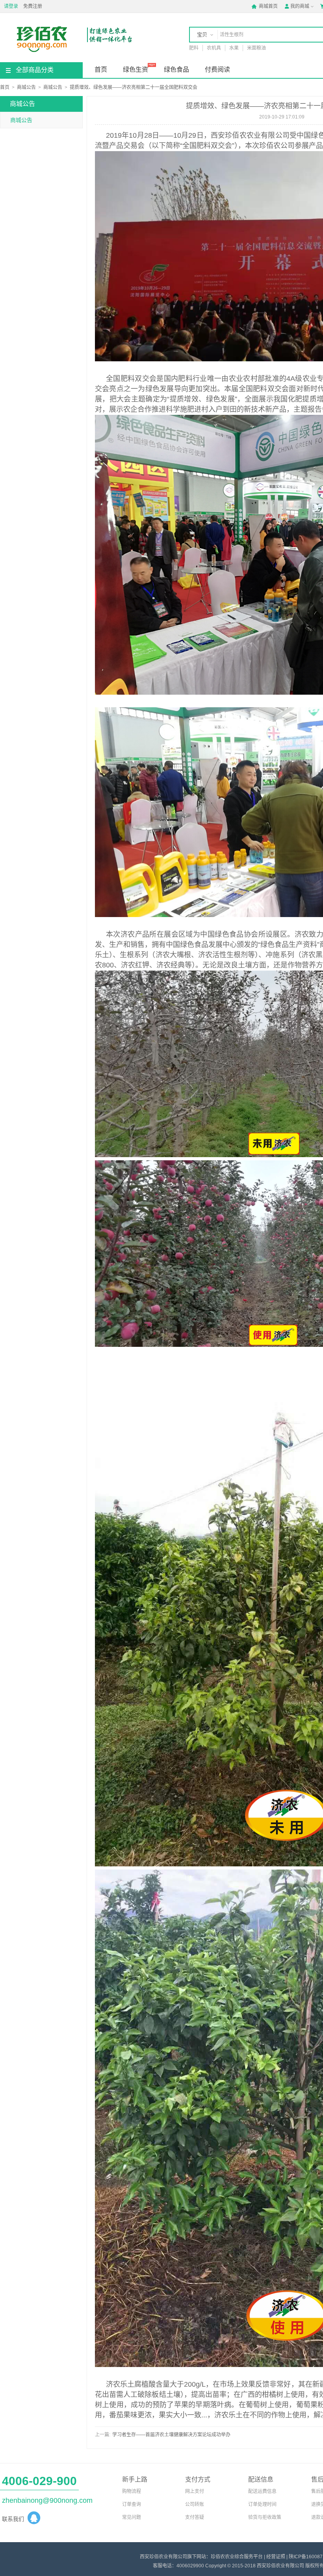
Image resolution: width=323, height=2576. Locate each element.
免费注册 (33, 6)
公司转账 (195, 2504)
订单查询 (132, 2504)
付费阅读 (217, 69)
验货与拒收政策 (265, 2517)
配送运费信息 (262, 2491)
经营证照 (276, 2557)
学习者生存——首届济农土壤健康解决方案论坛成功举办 (171, 2435)
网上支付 (195, 2491)
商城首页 (265, 6)
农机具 (214, 48)
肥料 (194, 48)
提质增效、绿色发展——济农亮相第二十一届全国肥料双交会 (134, 87)
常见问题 (132, 2517)
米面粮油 (256, 48)
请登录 (11, 6)
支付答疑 (195, 2517)
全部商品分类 (35, 70)
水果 (234, 48)
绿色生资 (136, 69)
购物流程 (132, 2491)
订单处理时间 (262, 2504)
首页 (101, 69)
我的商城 (297, 6)
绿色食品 (176, 69)
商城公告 (26, 87)
